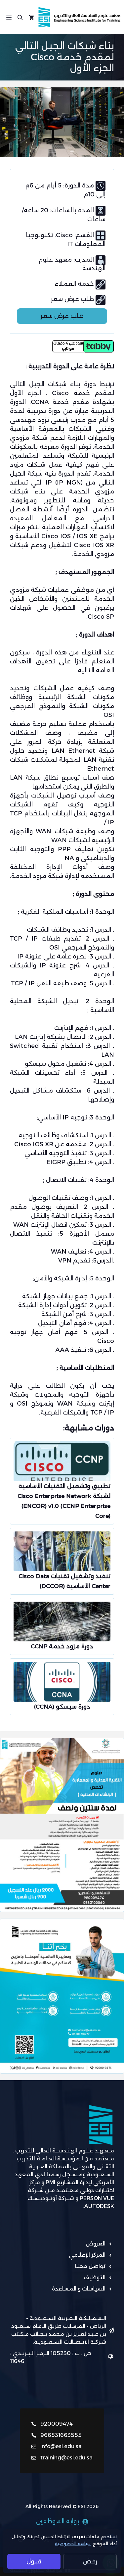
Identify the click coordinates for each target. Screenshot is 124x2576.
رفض (90, 2561)
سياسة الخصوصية (73, 2544)
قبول (34, 2561)
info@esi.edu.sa (61, 2446)
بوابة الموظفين (58, 2521)
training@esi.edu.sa (66, 2458)
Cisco (65, 235)
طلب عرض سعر (62, 316)
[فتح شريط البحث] (20, 17)
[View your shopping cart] (31, 17)
